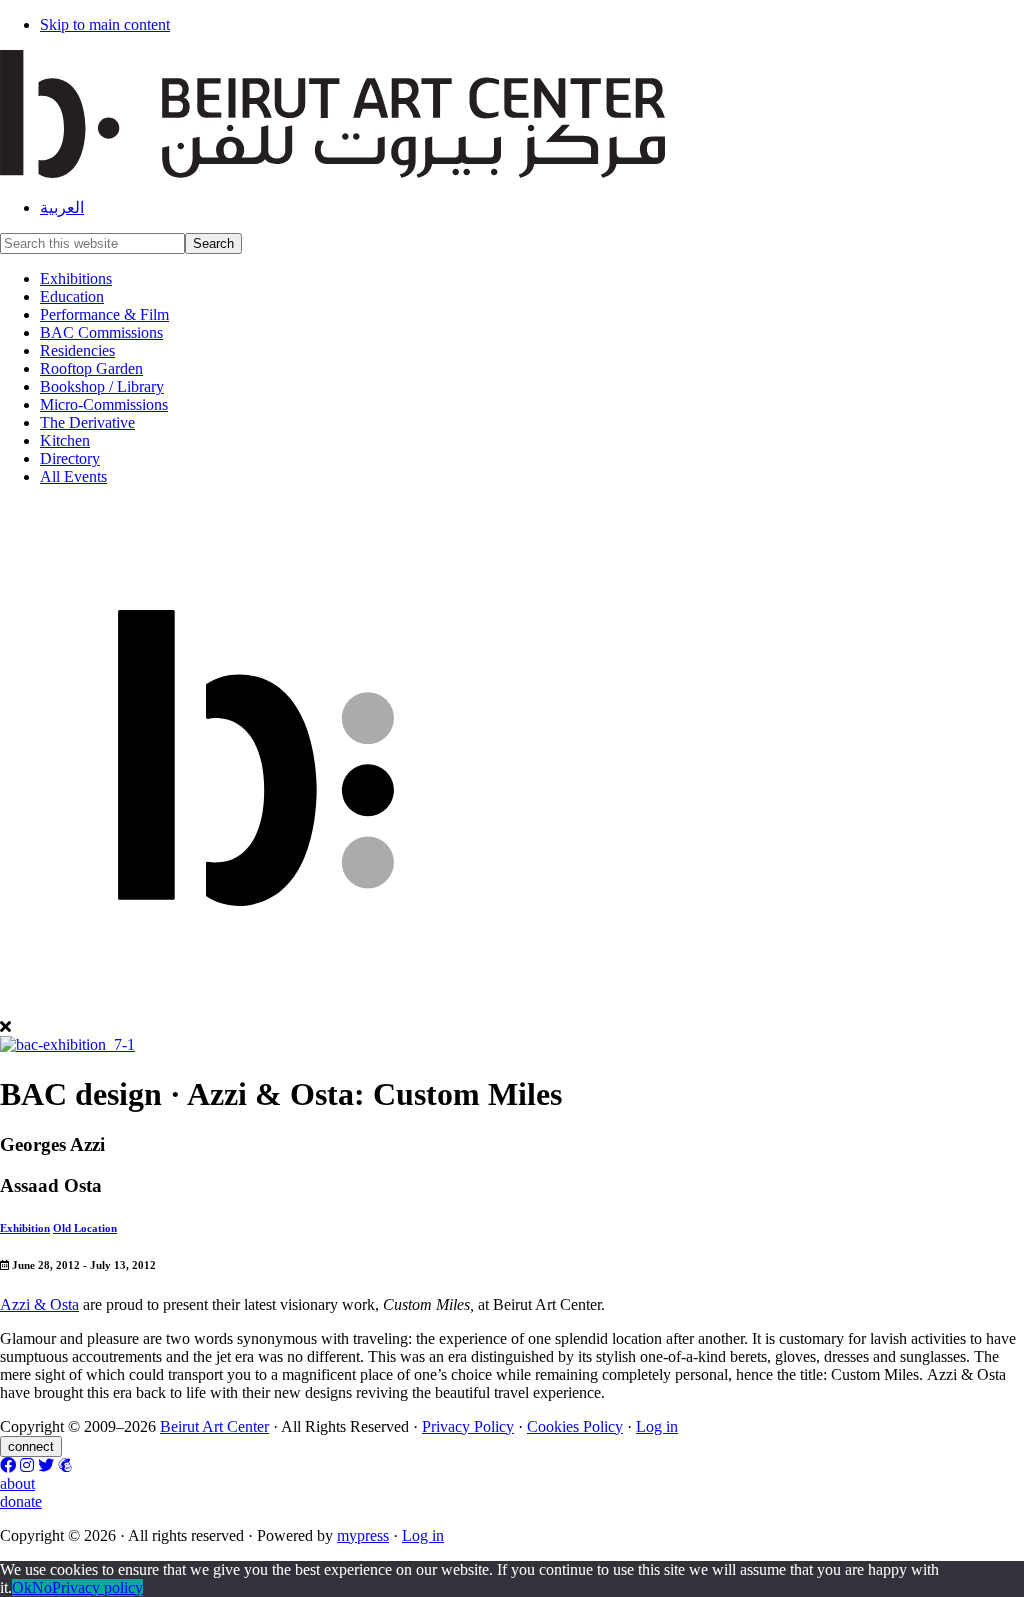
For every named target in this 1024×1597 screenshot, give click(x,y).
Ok (22, 1587)
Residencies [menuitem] (77, 350)
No (42, 1587)
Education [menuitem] (72, 296)
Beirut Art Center (214, 1426)
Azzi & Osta (39, 1304)
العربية (62, 207)
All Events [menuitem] (73, 476)
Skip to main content (105, 24)
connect (31, 1446)
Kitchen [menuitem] (65, 440)
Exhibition (25, 1228)
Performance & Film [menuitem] (104, 314)
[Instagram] (27, 1465)
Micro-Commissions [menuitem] (104, 404)
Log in (657, 1426)
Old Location (85, 1228)
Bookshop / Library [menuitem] (102, 386)
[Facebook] (8, 1465)
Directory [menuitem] (70, 458)
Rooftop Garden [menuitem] (91, 368)
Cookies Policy (575, 1426)
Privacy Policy (468, 1426)
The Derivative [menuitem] (87, 422)
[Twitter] (46, 1465)
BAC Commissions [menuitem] (101, 332)
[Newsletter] (65, 1465)
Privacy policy (97, 1587)
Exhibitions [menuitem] (76, 278)
